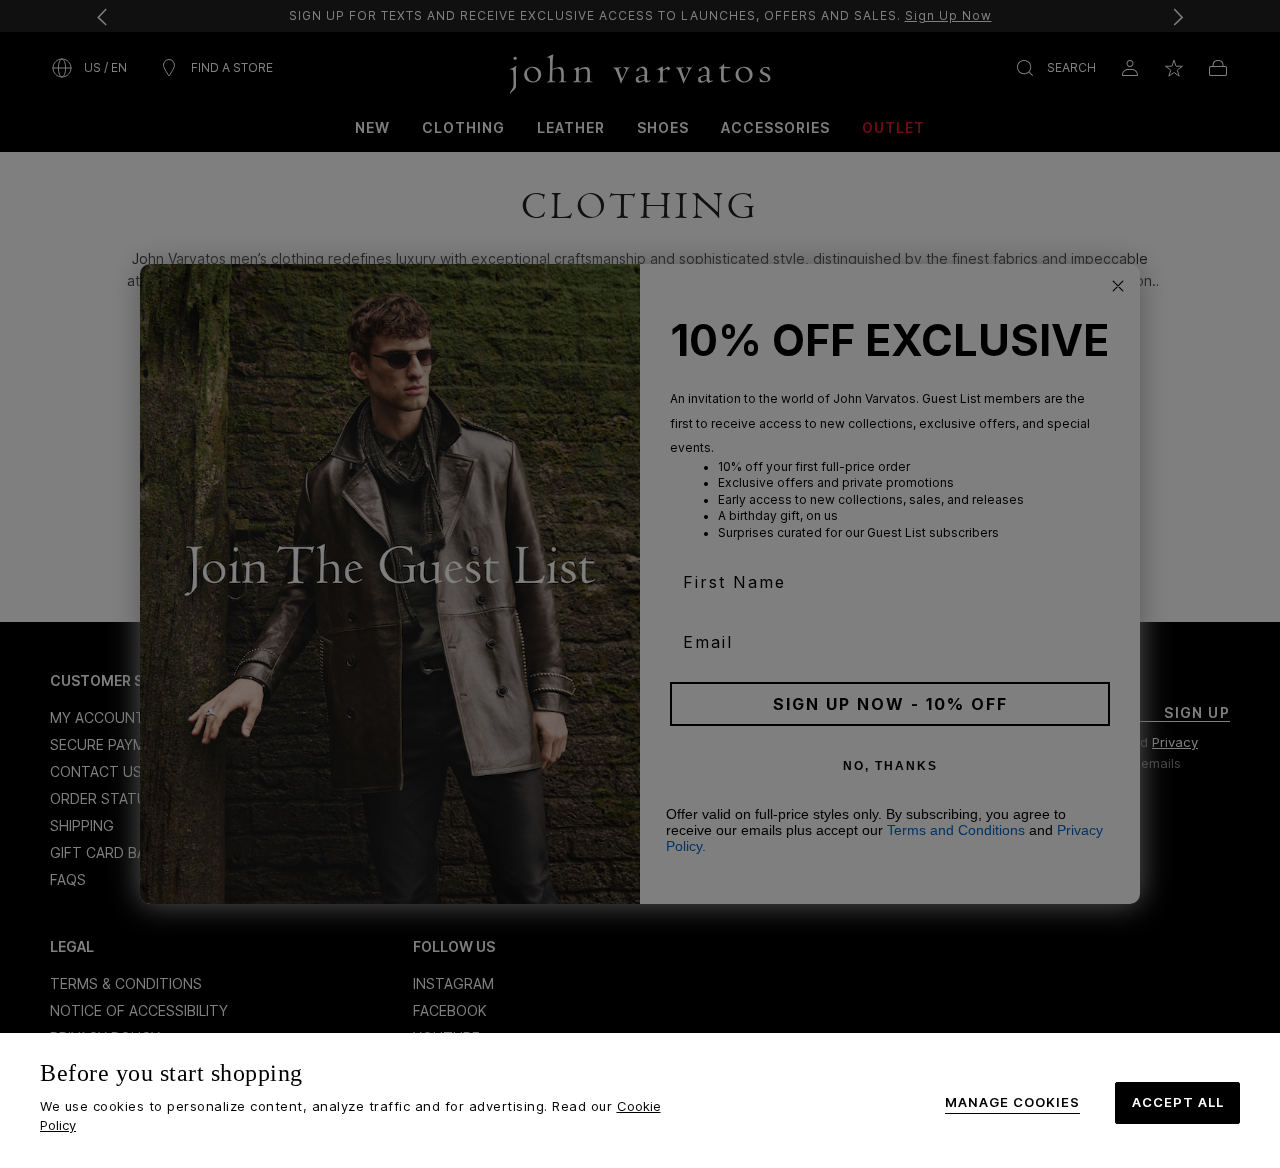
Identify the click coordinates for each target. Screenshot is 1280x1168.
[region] (640, 1100)
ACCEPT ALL (1178, 1102)
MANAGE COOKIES (1012, 1102)
